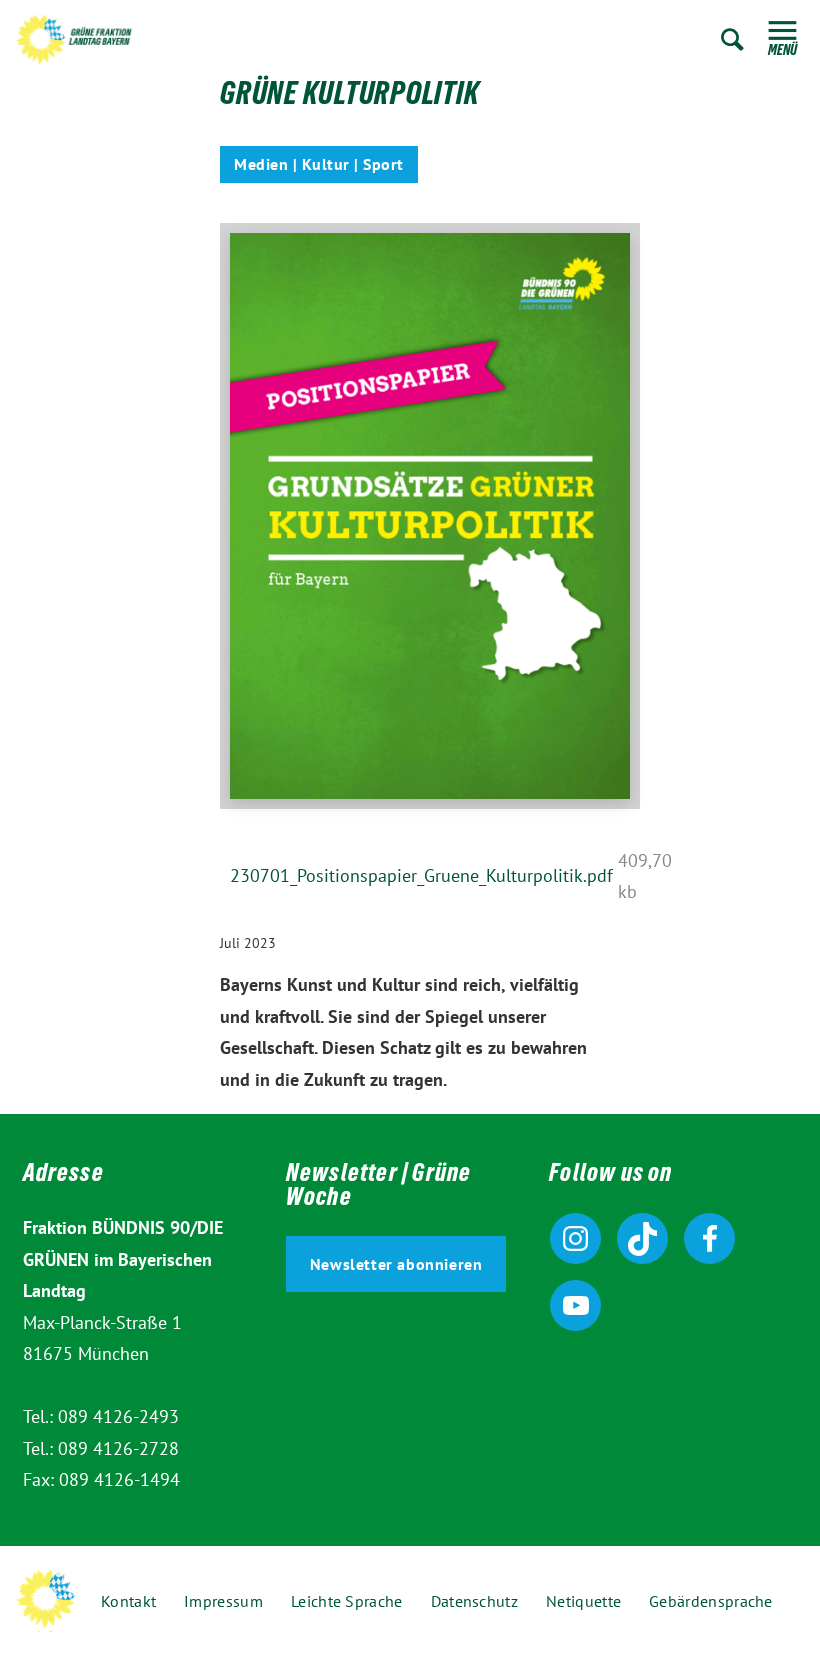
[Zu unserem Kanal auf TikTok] (642, 1238)
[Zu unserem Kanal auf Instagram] (575, 1238)
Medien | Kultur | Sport (319, 164)
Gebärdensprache (711, 1601)
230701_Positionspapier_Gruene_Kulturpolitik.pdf (421, 875)
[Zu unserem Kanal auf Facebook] (709, 1238)
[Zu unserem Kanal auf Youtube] (575, 1305)
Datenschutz (474, 1601)
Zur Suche (732, 39)
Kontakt (128, 1601)
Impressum (223, 1601)
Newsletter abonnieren (396, 1264)
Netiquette (583, 1601)
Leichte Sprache (347, 1601)
